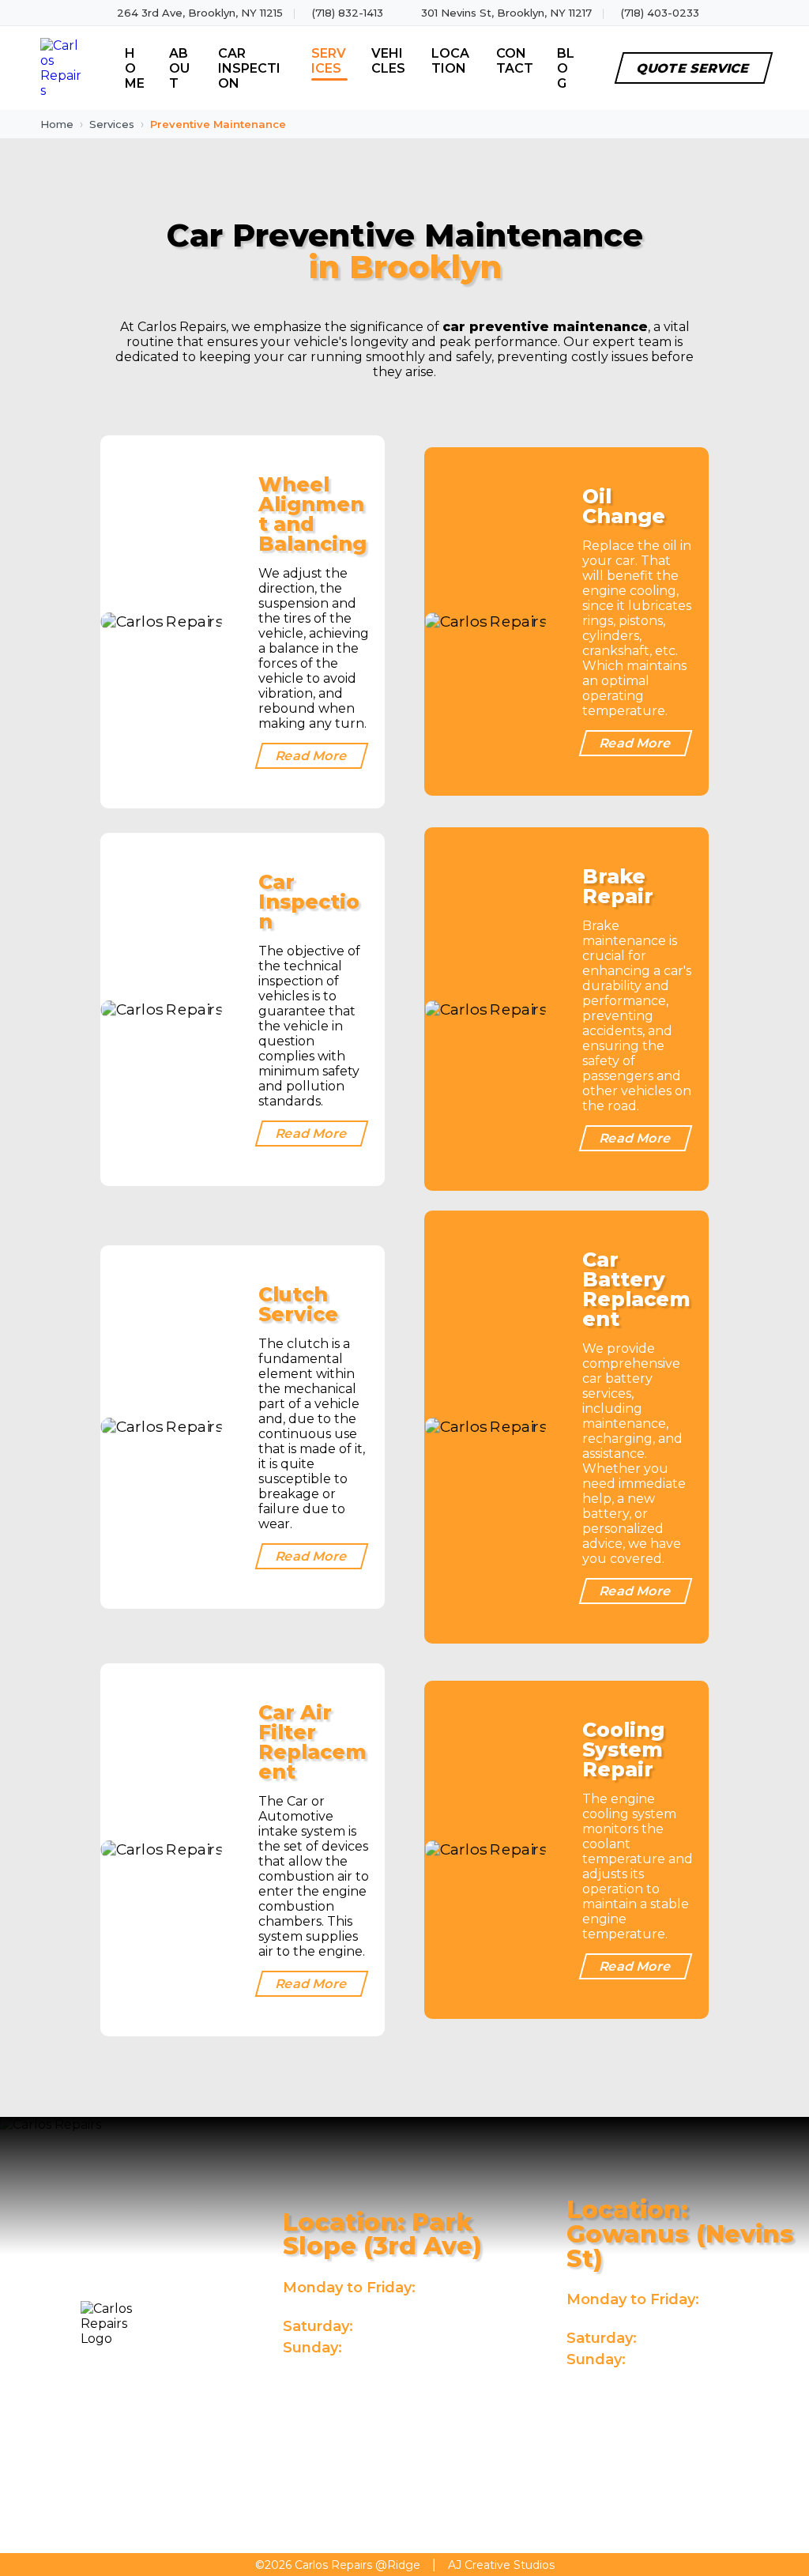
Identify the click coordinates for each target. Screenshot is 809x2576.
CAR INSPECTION (249, 68)
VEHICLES (388, 61)
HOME (135, 68)
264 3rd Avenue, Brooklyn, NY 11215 (349, 2397)
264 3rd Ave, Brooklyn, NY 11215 (200, 13)
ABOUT (179, 68)
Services (112, 124)
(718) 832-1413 (348, 13)
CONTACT (515, 61)
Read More (312, 756)
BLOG (566, 68)
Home (57, 124)
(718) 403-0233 (660, 13)
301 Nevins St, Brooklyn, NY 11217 (506, 13)
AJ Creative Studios (501, 2565)
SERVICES (329, 61)
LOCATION (450, 61)
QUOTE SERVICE (693, 68)
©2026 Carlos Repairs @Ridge (338, 2565)
